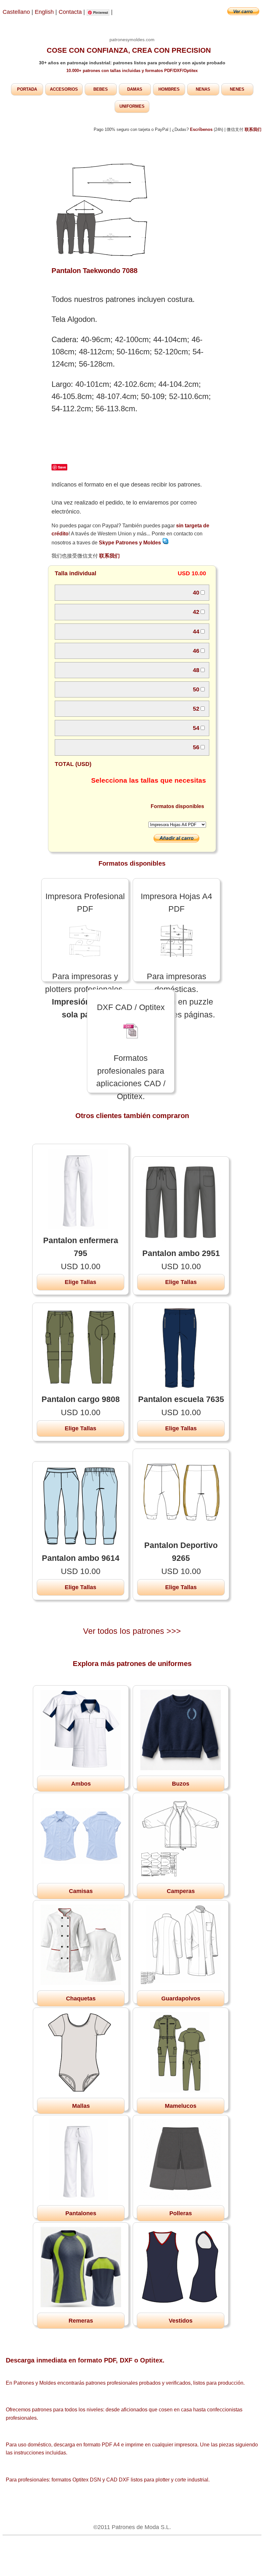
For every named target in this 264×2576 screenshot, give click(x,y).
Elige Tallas (80, 1282)
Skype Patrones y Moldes (131, 543)
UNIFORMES (132, 106)
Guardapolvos (181, 1998)
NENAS (203, 89)
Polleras (181, 2213)
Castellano (16, 12)
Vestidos (181, 2321)
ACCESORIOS (64, 89)
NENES (237, 89)
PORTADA (27, 89)
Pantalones (81, 2213)
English (44, 12)
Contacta (71, 12)
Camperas (181, 1891)
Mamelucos (181, 2106)
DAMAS (135, 89)
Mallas (81, 2106)
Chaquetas (81, 1998)
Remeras (81, 2321)
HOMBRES (169, 89)
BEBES (101, 89)
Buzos (181, 1784)
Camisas (81, 1891)
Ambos (81, 1784)
